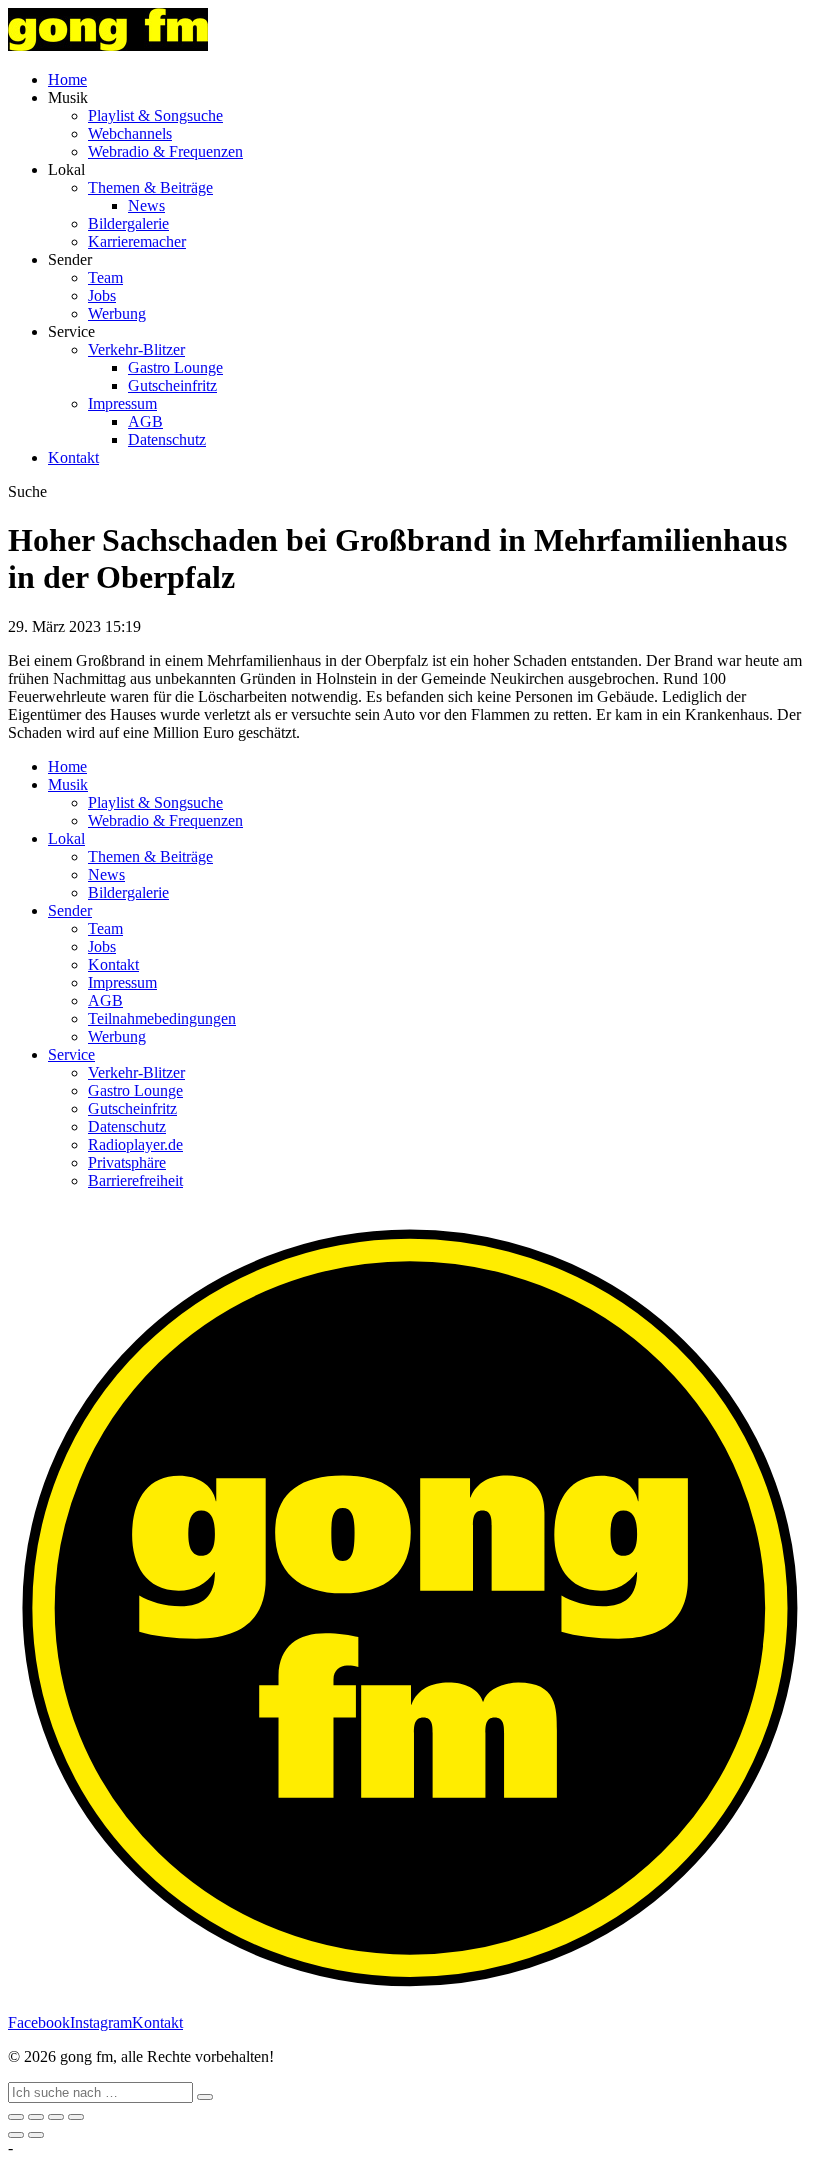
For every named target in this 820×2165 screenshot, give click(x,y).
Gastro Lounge (175, 367)
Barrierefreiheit (135, 1180)
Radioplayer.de (135, 1144)
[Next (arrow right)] (36, 2135)
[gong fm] (108, 45)
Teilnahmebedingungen (162, 1018)
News (146, 205)
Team (105, 277)
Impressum (122, 403)
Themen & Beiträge (150, 187)
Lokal (66, 838)
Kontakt (73, 457)
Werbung (117, 313)
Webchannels (130, 133)
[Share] (36, 2117)
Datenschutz (167, 439)
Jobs (102, 295)
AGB (145, 421)
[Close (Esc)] (16, 2117)
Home (67, 79)
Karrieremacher (137, 241)
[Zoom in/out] (76, 2117)
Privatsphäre (127, 1162)
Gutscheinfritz (172, 385)
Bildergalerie (128, 223)
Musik (68, 784)
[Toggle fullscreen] (56, 2117)
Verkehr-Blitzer (136, 349)
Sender (70, 910)
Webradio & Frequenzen (165, 151)
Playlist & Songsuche (155, 115)
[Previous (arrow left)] (16, 2135)
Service (71, 1054)
